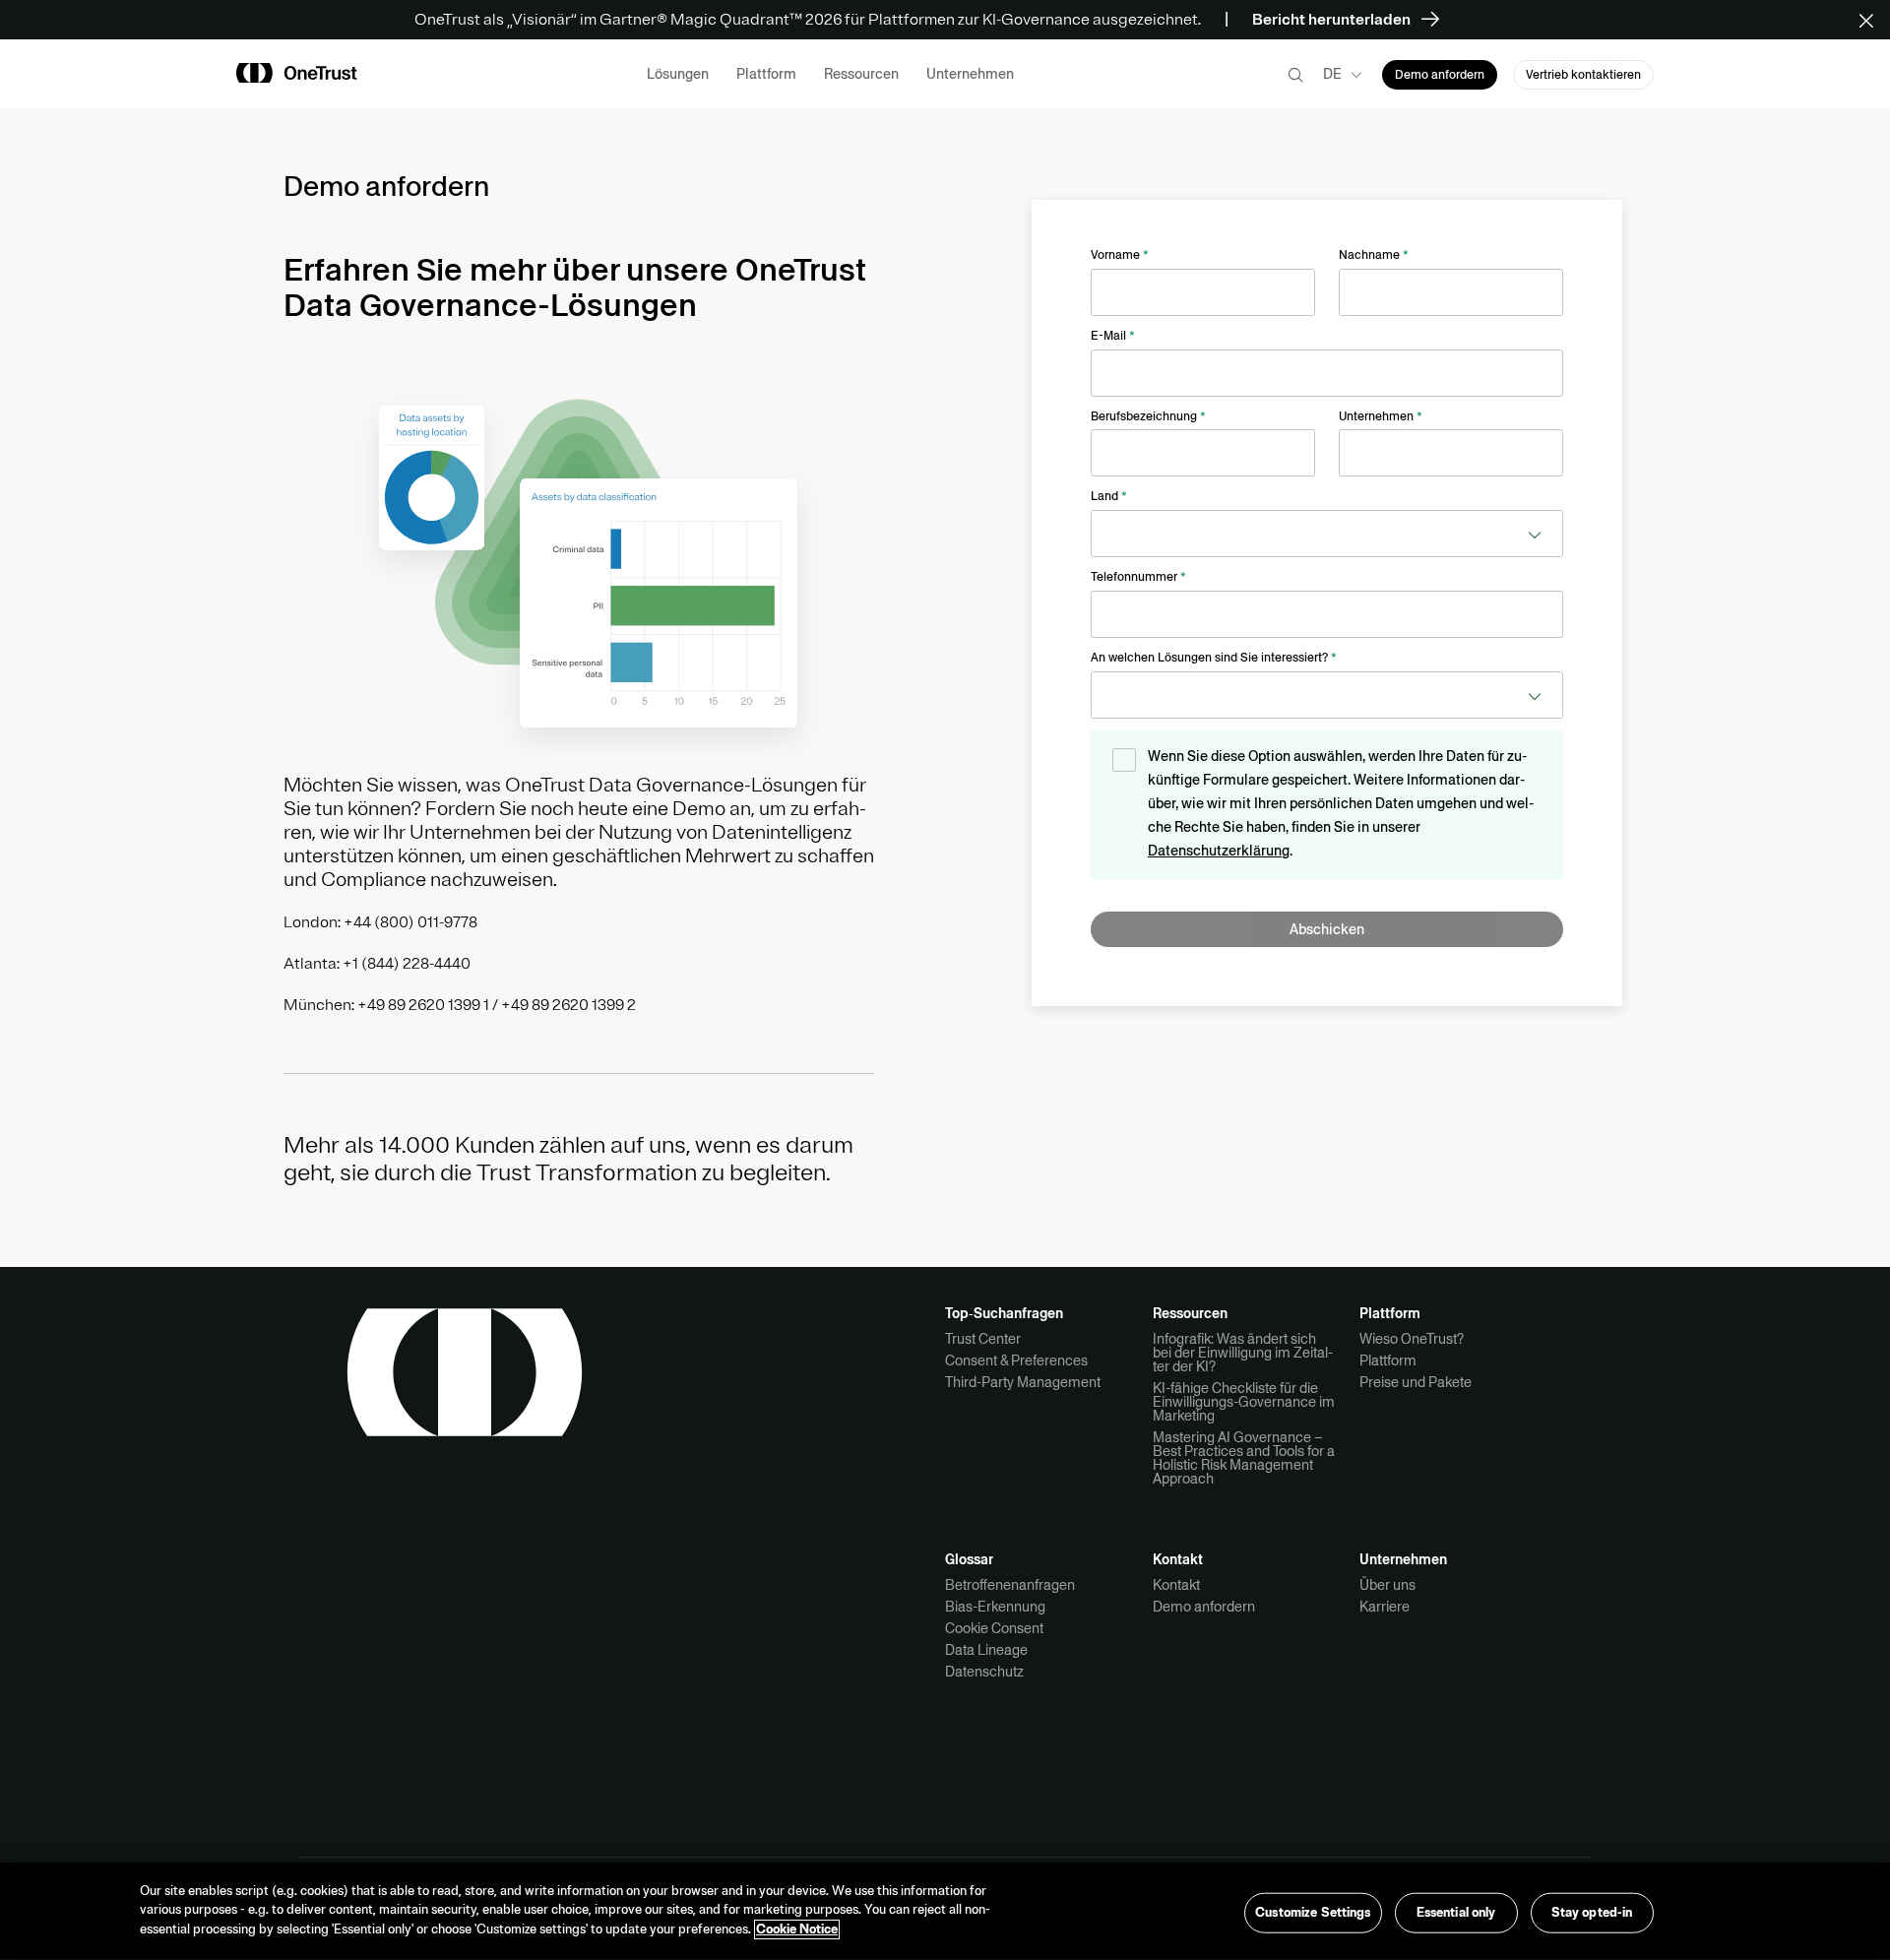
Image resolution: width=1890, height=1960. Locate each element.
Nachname (1374, 255)
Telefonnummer (1138, 577)
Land (1109, 496)
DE (1332, 74)
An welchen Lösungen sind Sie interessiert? (1214, 658)
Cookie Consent (994, 1628)
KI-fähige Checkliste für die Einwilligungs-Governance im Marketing (1244, 1402)
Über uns (1387, 1585)
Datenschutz (984, 1672)
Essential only (1456, 1912)
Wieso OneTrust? (1412, 1339)
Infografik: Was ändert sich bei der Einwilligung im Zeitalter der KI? (1243, 1353)
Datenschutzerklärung (1219, 851)
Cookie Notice (797, 1929)
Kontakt (1176, 1585)
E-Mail (1113, 336)
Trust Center (983, 1339)
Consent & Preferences (1016, 1360)
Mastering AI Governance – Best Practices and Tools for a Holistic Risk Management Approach (1244, 1458)
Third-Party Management (1023, 1382)
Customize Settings (1313, 1912)
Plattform (1388, 1360)
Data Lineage (986, 1650)
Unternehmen (1381, 416)
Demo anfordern (1204, 1607)
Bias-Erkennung (995, 1607)
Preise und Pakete (1416, 1382)
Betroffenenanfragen (1010, 1585)
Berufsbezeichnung (1148, 416)
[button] (1873, 20)
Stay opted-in (1592, 1912)
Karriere (1385, 1607)
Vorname (1120, 255)
